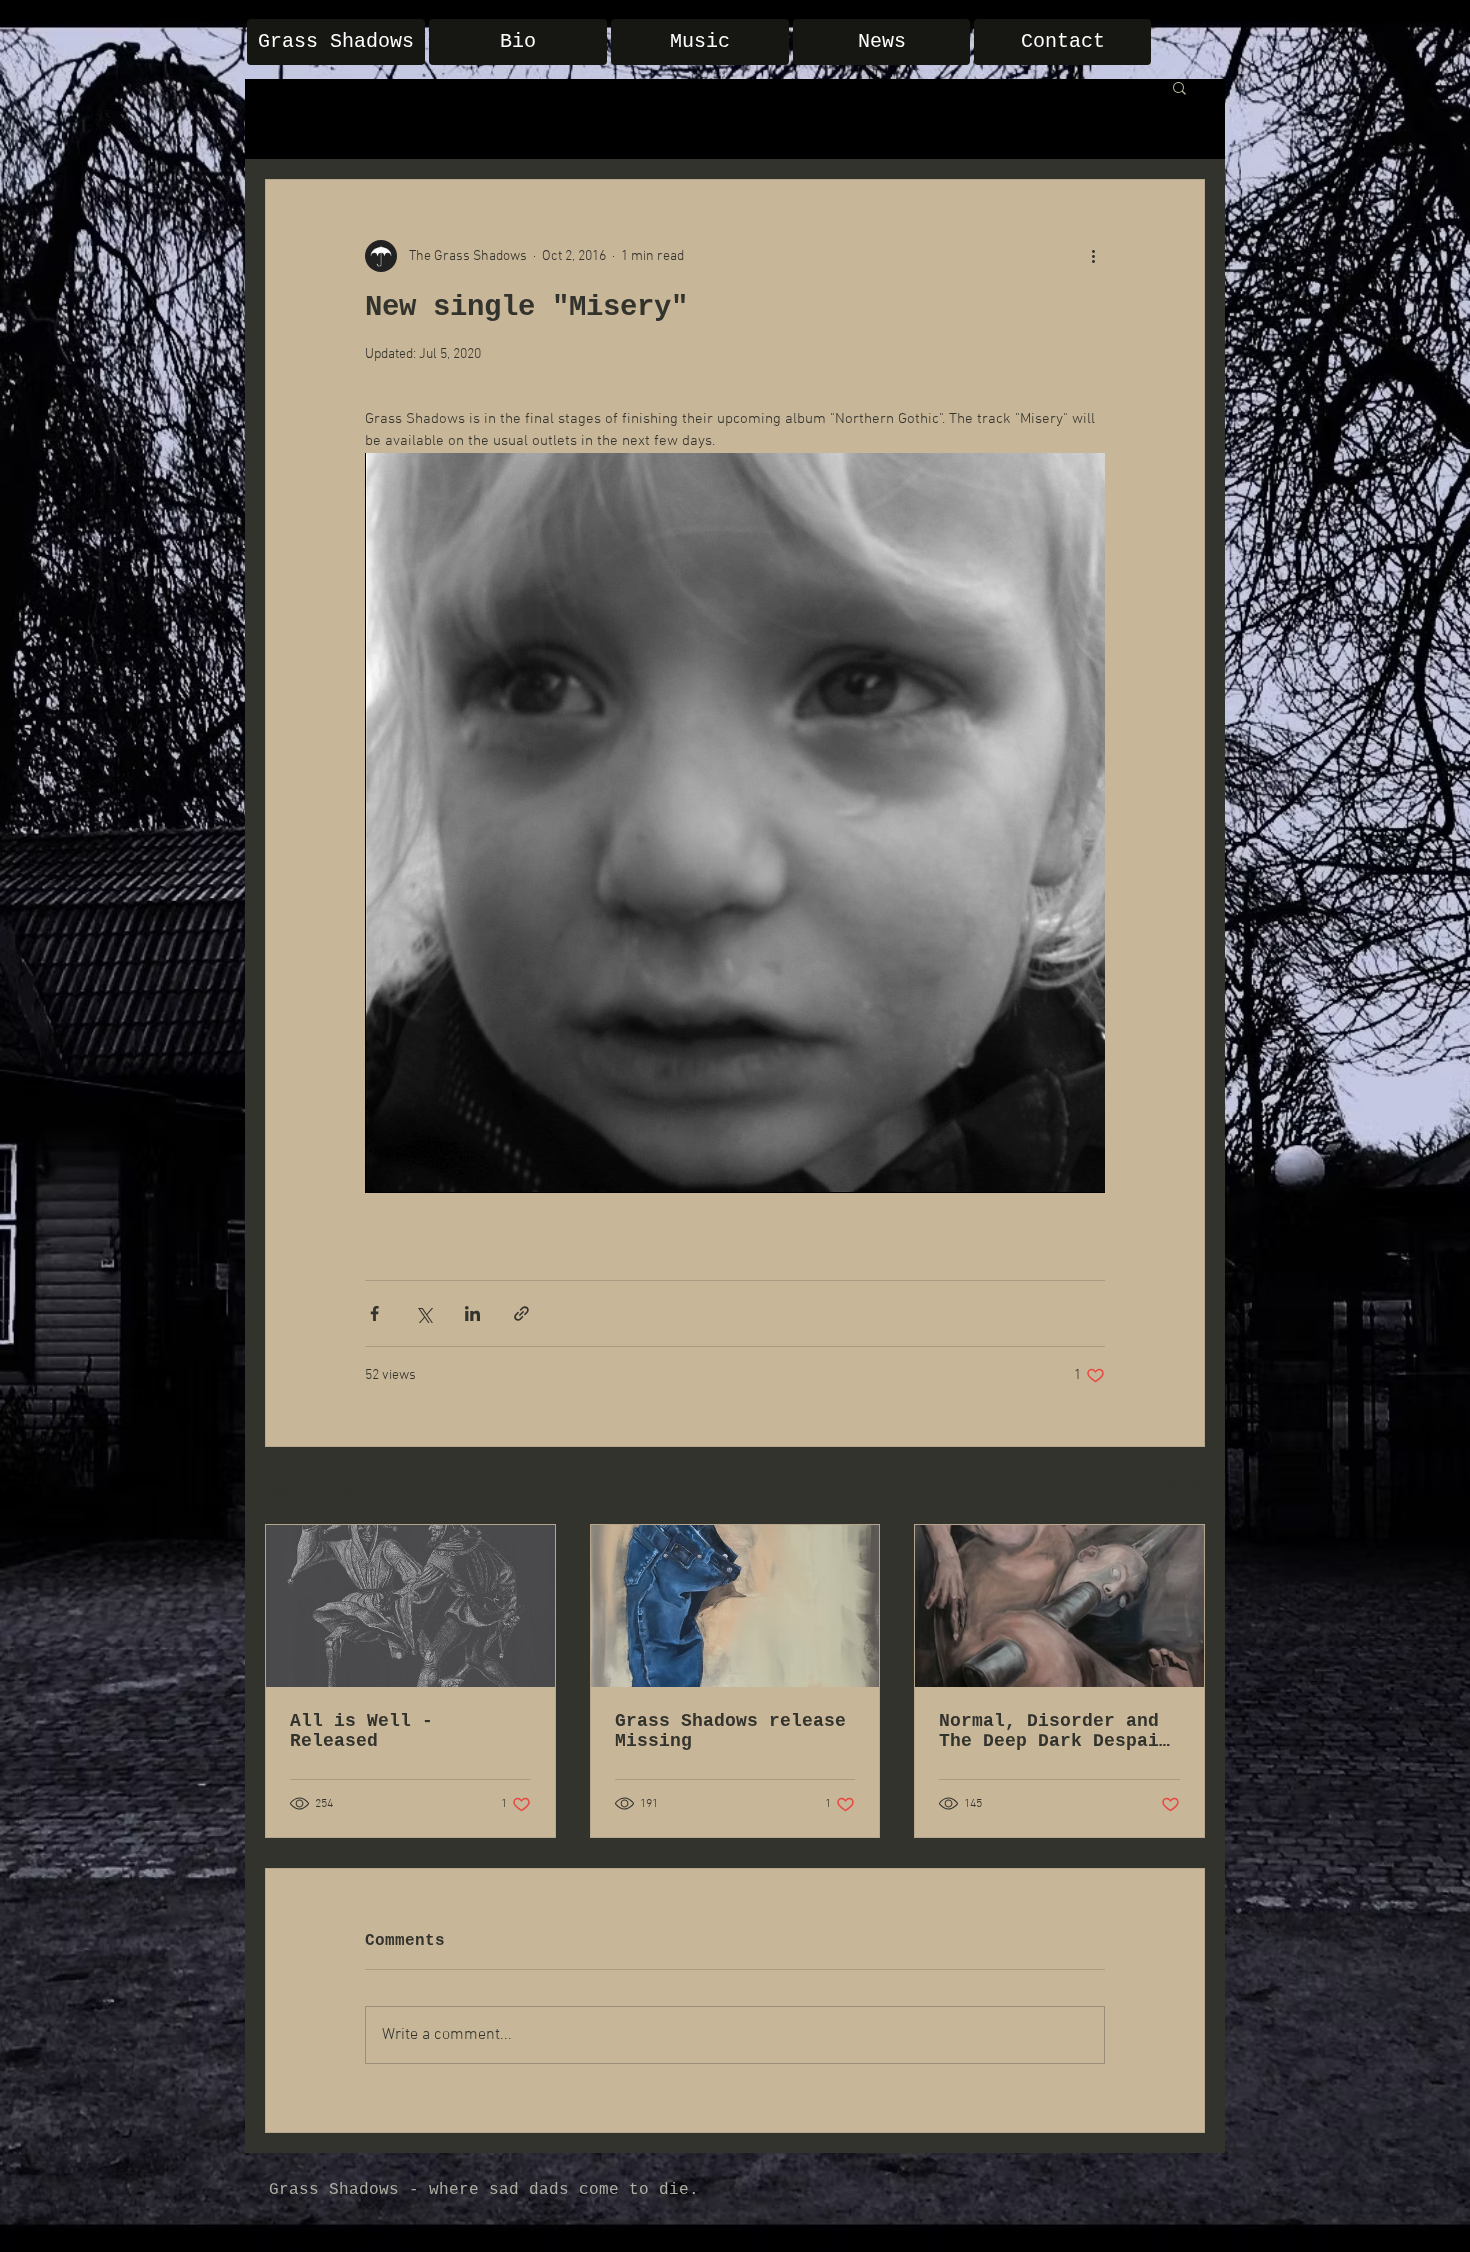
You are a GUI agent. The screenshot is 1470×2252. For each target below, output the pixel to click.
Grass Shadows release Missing (730, 1731)
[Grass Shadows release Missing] (735, 1606)
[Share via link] (521, 1313)
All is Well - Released (361, 1731)
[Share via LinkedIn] (472, 1313)
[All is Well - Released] (410, 1606)
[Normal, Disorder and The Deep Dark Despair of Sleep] (1059, 1606)
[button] (1179, 87)
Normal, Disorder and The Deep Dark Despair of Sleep (1054, 1731)
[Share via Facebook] (374, 1313)
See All (1184, 1487)
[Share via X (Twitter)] (423, 1313)
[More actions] (1093, 256)
